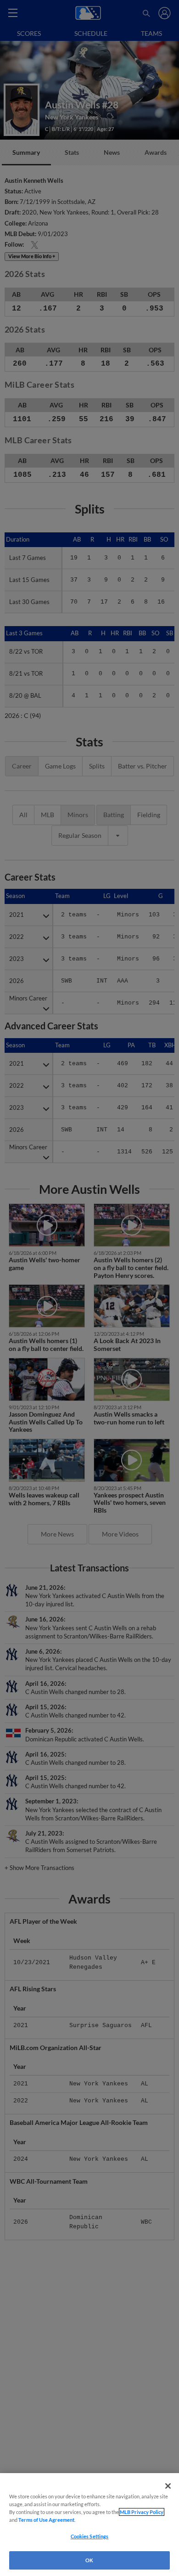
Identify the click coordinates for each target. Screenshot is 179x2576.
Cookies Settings (90, 2536)
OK (89, 2560)
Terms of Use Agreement (46, 2520)
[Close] (168, 2486)
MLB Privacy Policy (142, 2512)
